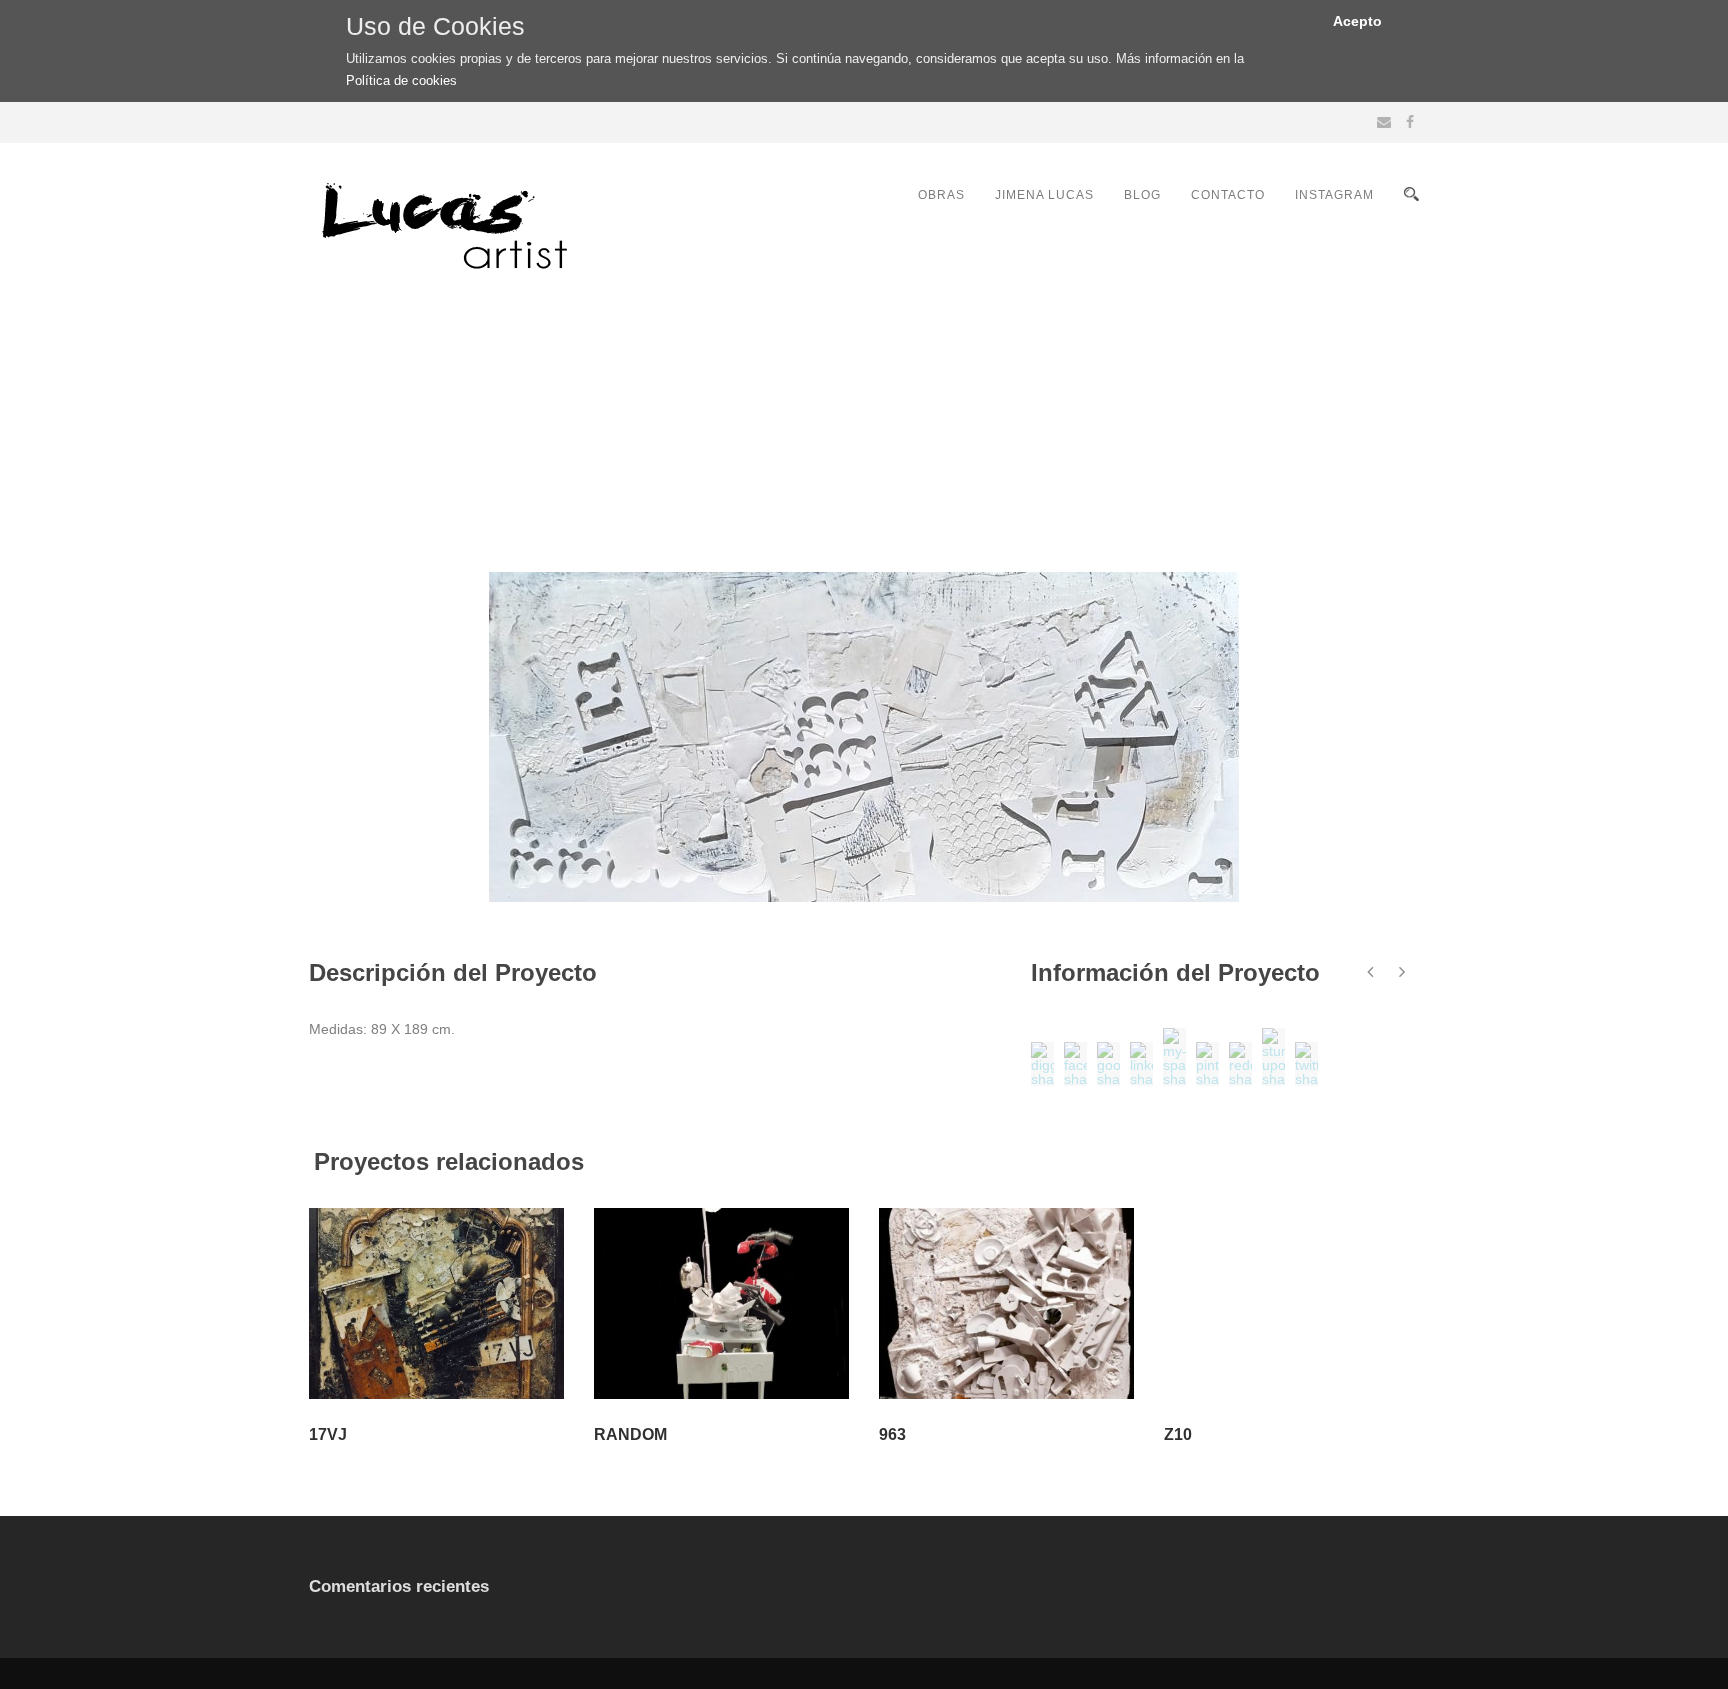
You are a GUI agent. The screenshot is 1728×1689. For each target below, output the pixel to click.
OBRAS (941, 195)
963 (892, 1434)
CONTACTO (1228, 195)
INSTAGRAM (1334, 195)
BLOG (1142, 195)
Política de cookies (401, 80)
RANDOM (630, 1434)
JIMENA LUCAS (1044, 195)
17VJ (328, 1434)
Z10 (1178, 1434)
